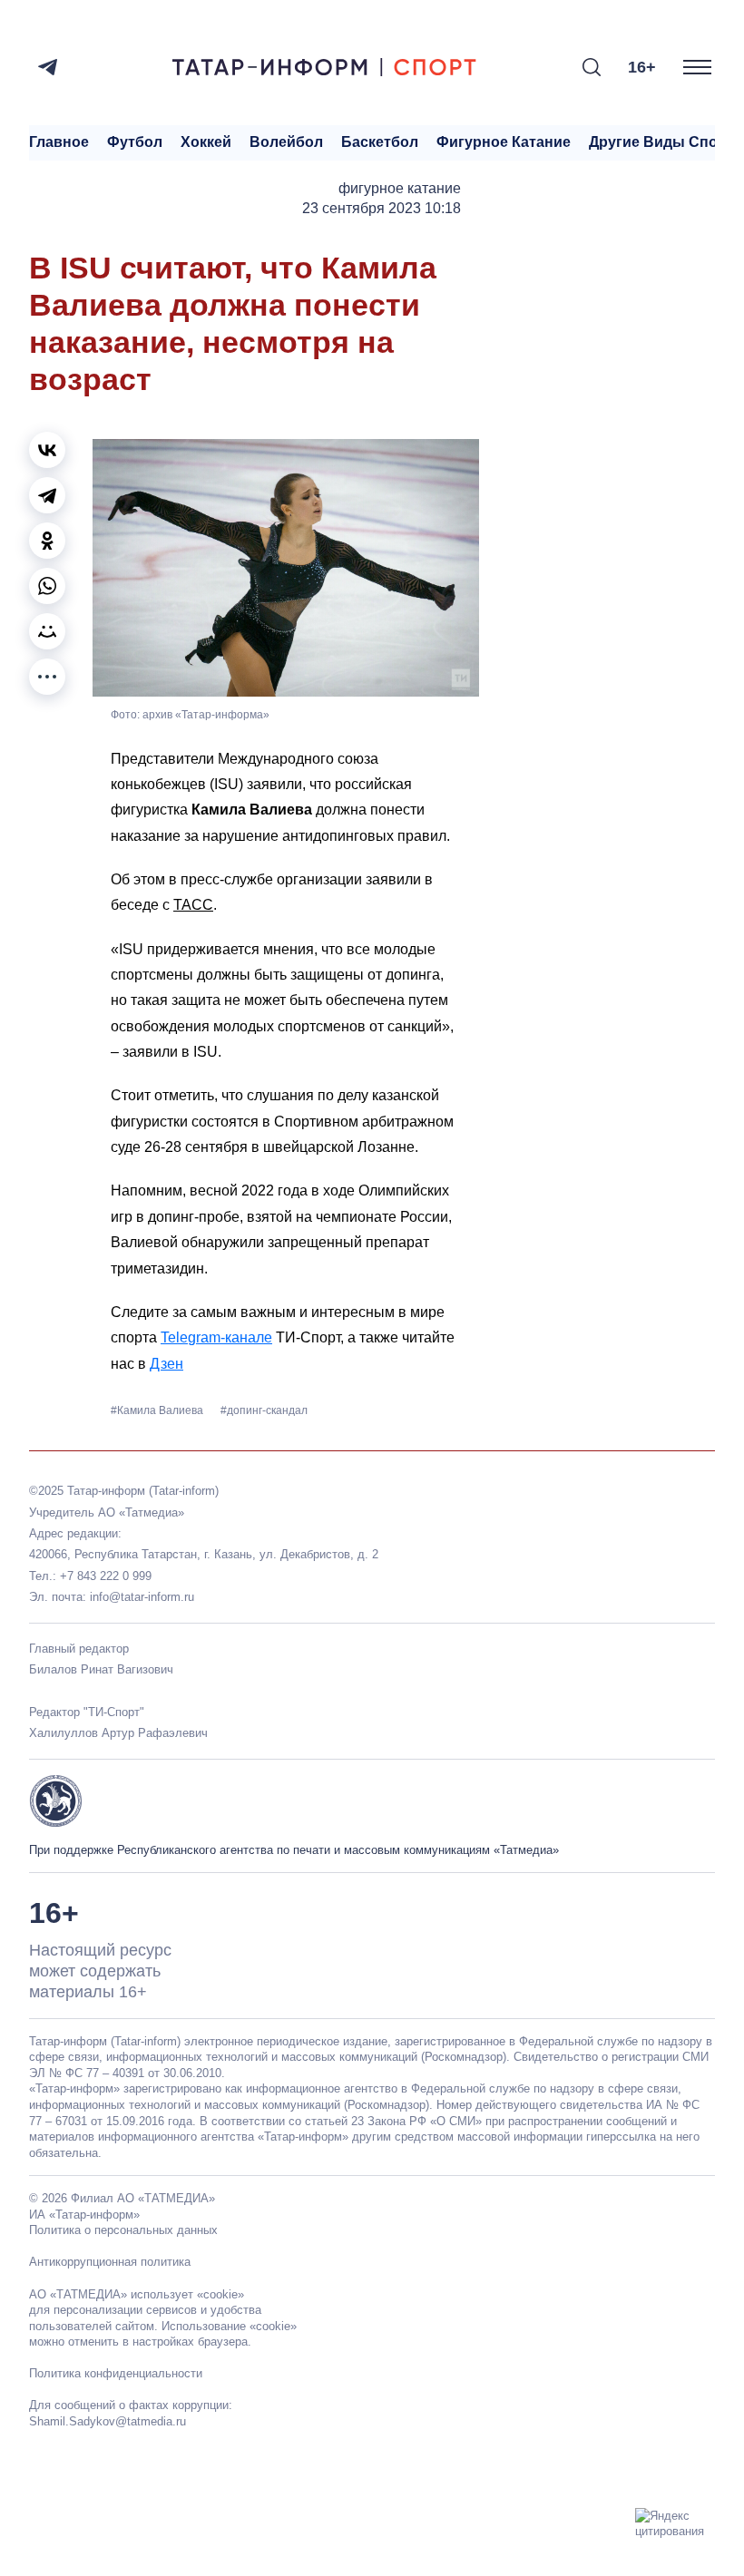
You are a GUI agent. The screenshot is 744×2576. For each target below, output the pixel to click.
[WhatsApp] (47, 586)
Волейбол (286, 142)
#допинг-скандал (264, 1410)
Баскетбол (380, 142)
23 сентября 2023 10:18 (382, 208)
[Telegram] (48, 67)
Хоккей (206, 142)
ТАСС (193, 905)
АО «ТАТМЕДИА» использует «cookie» (137, 2294)
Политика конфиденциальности (116, 2373)
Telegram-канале (216, 1337)
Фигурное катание (504, 142)
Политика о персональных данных (123, 2230)
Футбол (135, 142)
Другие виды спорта (666, 142)
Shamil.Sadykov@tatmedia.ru (108, 2421)
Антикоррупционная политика (110, 2262)
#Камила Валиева (158, 1410)
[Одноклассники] (47, 541)
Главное (59, 142)
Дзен (166, 1364)
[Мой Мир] (47, 631)
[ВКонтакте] (47, 450)
